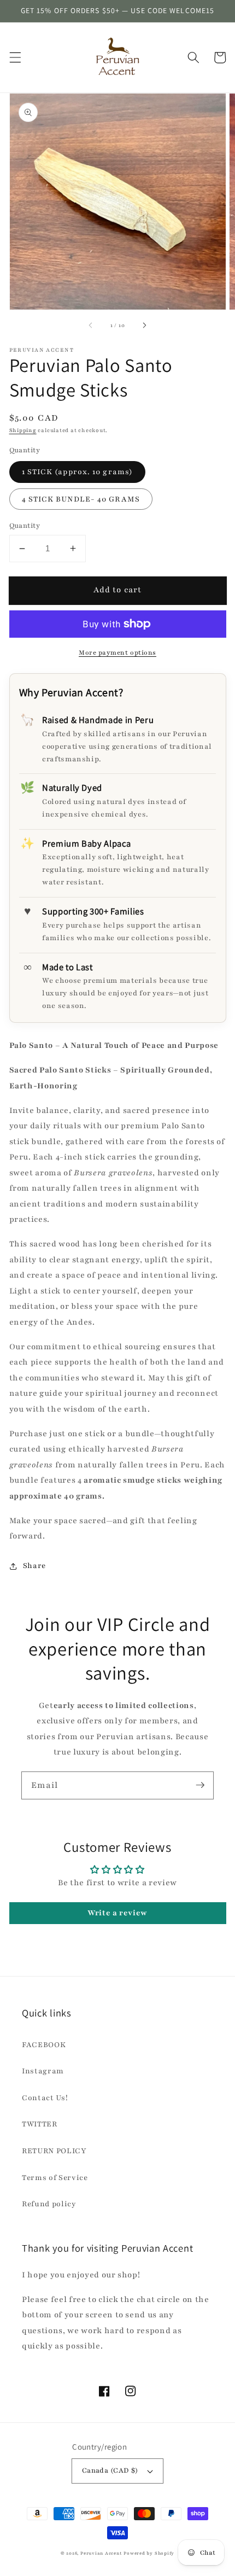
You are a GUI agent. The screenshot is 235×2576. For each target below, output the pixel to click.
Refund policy (49, 2204)
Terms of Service (55, 2178)
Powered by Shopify (149, 2553)
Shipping (23, 430)
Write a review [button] (117, 1913)
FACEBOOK (44, 2045)
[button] (15, 57)
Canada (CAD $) (110, 2470)
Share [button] (34, 1566)
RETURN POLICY (54, 2151)
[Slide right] (144, 325)
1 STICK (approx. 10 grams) (78, 472)
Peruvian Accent (101, 2553)
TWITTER (40, 2124)
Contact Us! (45, 2098)
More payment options (117, 652)
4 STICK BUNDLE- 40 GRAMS (81, 499)
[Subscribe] (200, 1785)
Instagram (43, 2071)
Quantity (25, 525)
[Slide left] (91, 325)
